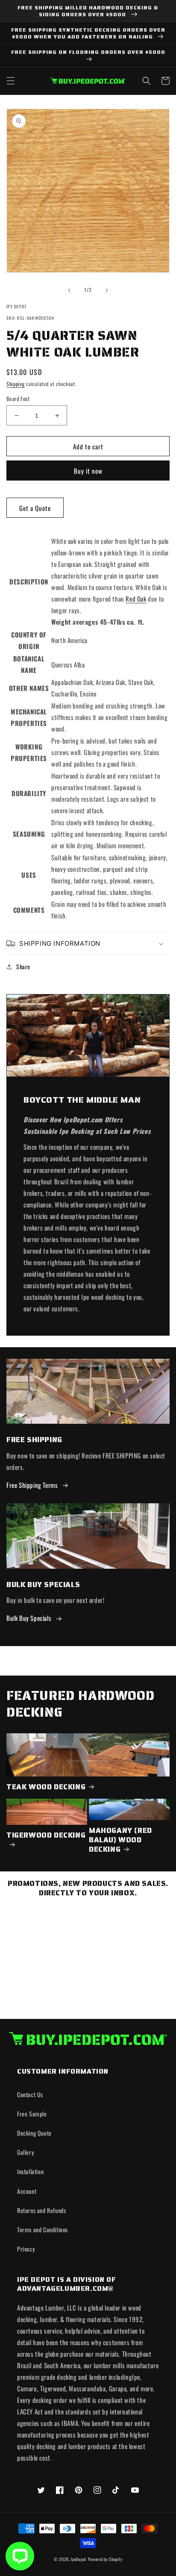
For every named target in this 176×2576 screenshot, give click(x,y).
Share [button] (23, 966)
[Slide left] (69, 290)
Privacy (26, 2249)
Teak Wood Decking (46, 1787)
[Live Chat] (20, 2556)
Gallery (25, 2152)
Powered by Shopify (105, 2559)
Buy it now (88, 471)
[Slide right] (107, 290)
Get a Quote (35, 508)
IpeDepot (79, 2559)
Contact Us (30, 2094)
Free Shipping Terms (32, 1485)
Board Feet (18, 399)
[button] (11, 81)
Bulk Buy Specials (29, 1618)
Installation (30, 2171)
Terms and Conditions (43, 2229)
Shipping (16, 384)
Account (27, 2191)
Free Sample (32, 2114)
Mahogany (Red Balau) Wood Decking (120, 1840)
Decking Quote (34, 2133)
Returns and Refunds (41, 2210)
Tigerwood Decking (46, 1835)
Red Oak (136, 599)
